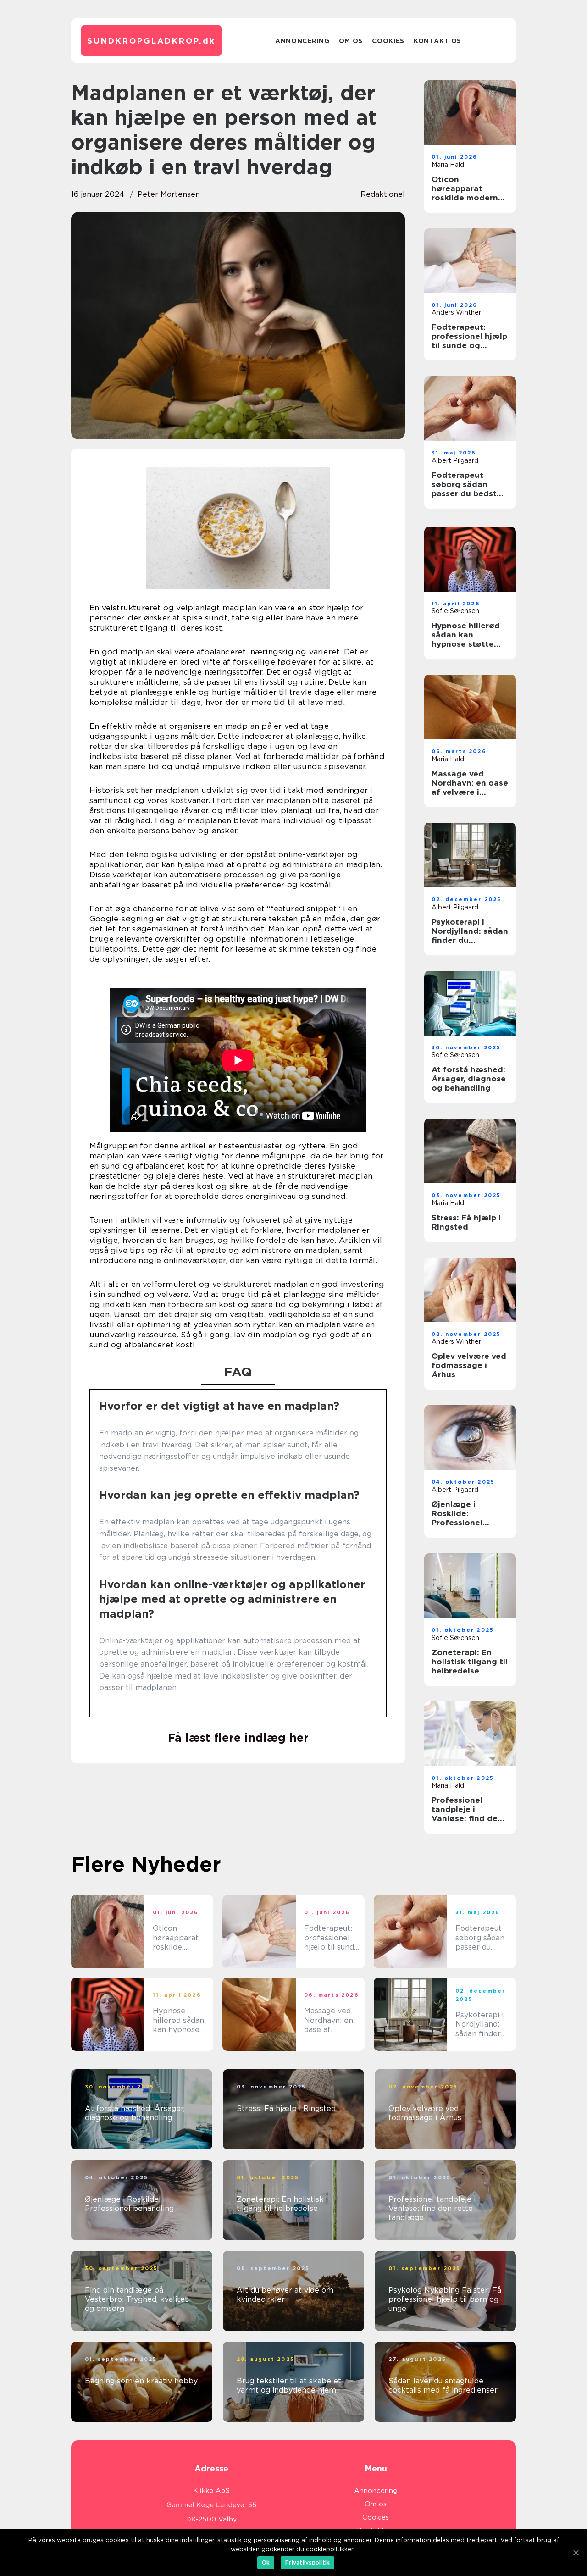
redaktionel (383, 194)
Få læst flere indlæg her (238, 1738)
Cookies (388, 41)
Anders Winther (456, 312)
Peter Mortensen (169, 194)
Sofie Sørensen (455, 611)
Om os (351, 41)
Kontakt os (437, 41)
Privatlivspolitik (307, 2562)
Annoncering (302, 41)
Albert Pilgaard (455, 460)
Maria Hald (448, 165)
